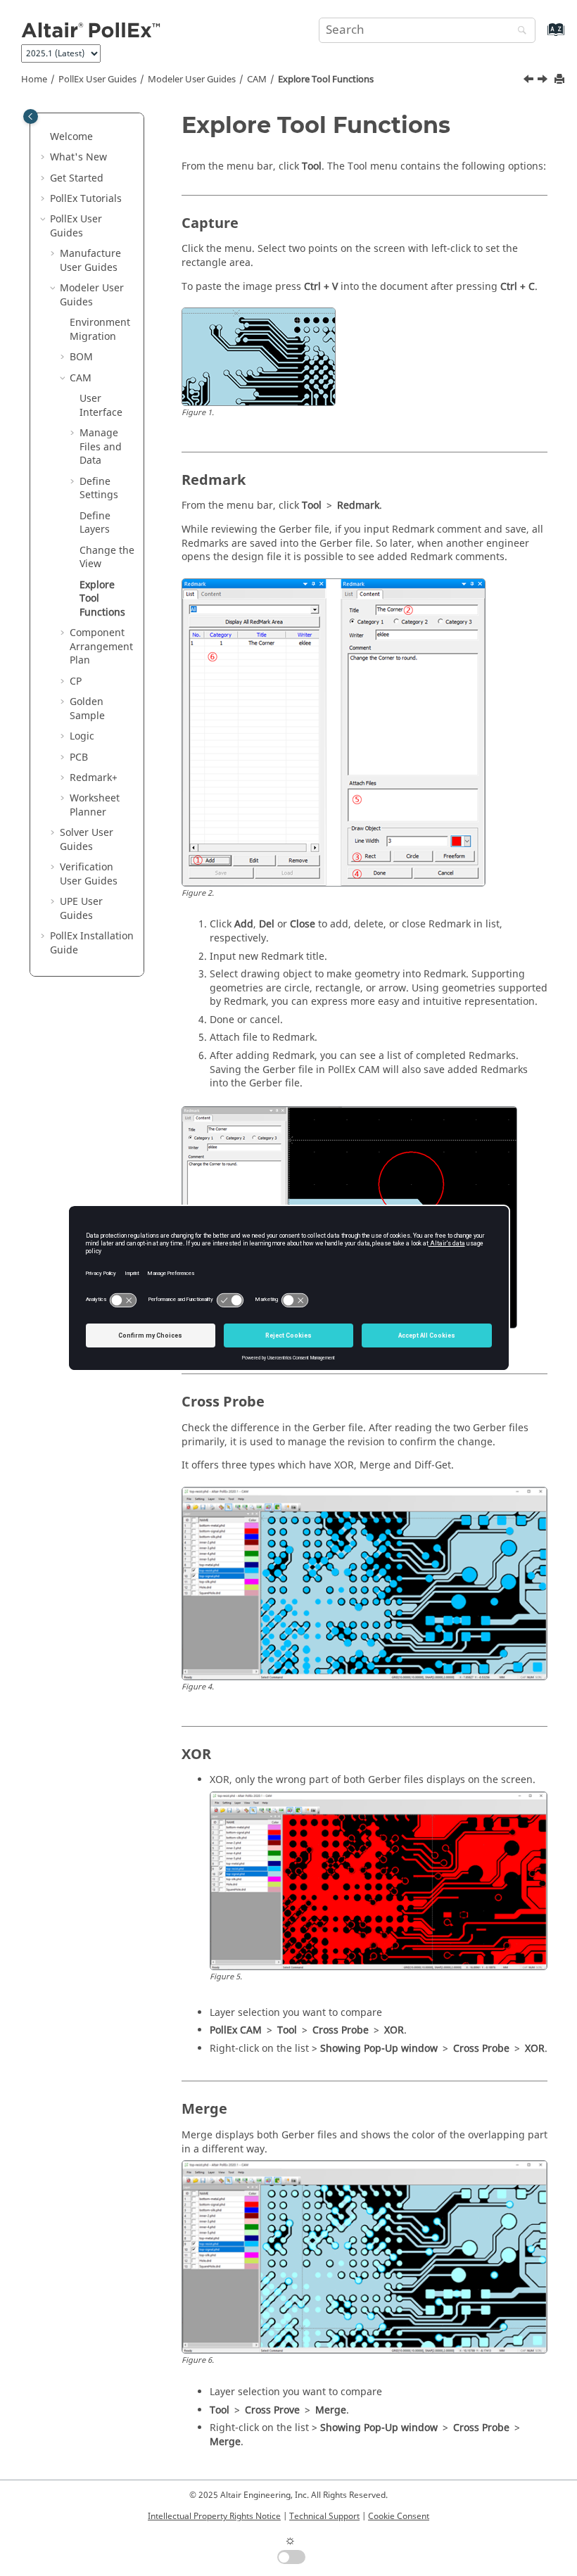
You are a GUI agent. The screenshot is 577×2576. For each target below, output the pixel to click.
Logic (82, 736)
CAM (257, 80)
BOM (81, 357)
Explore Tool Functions (326, 80)
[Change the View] (530, 81)
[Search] (519, 31)
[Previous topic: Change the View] (530, 81)
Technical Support (324, 2516)
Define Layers (95, 523)
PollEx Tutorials (86, 199)
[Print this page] (561, 80)
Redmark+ (94, 778)
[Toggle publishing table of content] (31, 116)
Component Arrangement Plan (101, 647)
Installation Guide (92, 943)
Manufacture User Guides (90, 261)
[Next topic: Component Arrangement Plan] (544, 81)
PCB (79, 757)
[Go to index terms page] (541, 36)
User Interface (101, 406)
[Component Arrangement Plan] (544, 81)
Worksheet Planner (95, 805)
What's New (78, 157)
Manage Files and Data (101, 447)
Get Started (77, 178)
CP (76, 681)
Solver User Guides (87, 840)
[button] (44, 137)
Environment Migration (100, 330)
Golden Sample (87, 709)
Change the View (107, 558)
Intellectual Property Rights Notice (214, 2516)
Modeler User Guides (192, 80)
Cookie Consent (399, 2516)
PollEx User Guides (97, 80)
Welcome (71, 137)
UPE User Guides (81, 909)
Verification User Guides (89, 874)
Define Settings (99, 489)
